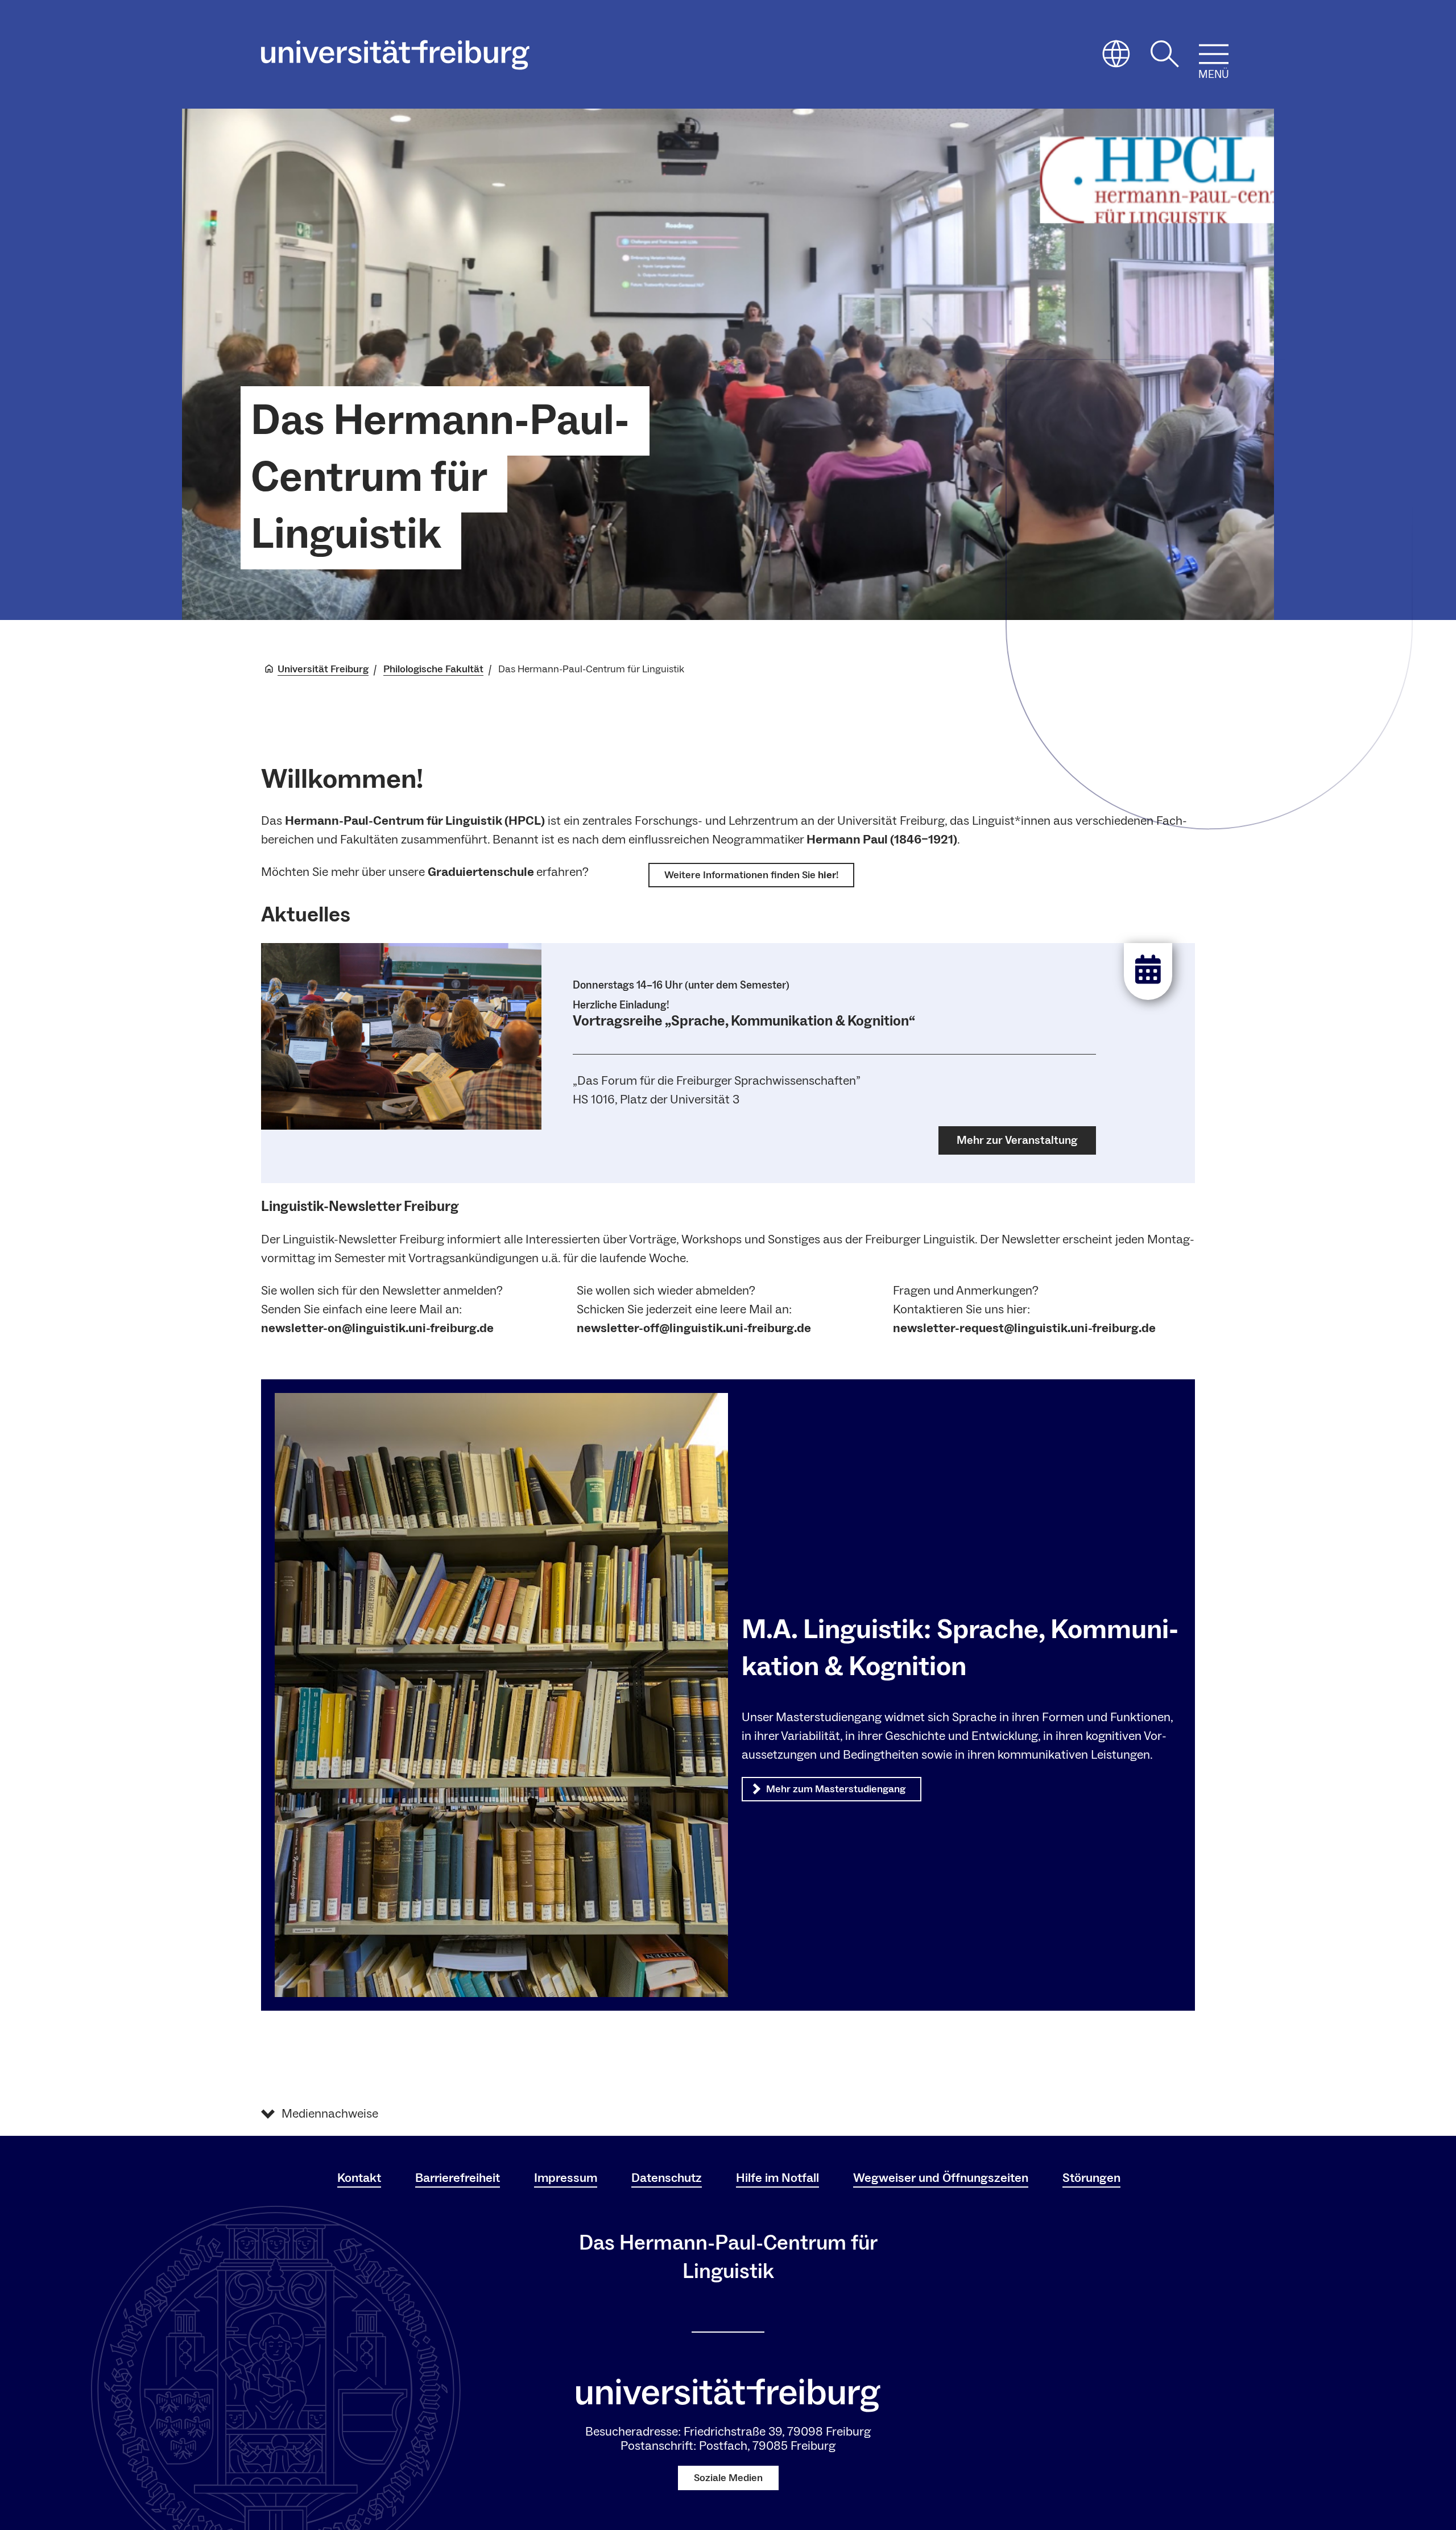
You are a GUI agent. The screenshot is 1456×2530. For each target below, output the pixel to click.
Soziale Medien (728, 2478)
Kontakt (359, 2178)
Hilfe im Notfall (777, 2178)
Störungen (1091, 2178)
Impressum (566, 2178)
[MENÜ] (1214, 54)
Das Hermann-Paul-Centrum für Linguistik (440, 478)
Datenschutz (667, 2178)
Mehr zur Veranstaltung (1017, 1140)
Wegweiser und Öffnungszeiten (941, 2178)
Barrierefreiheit (458, 2178)
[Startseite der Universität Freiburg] (395, 55)
